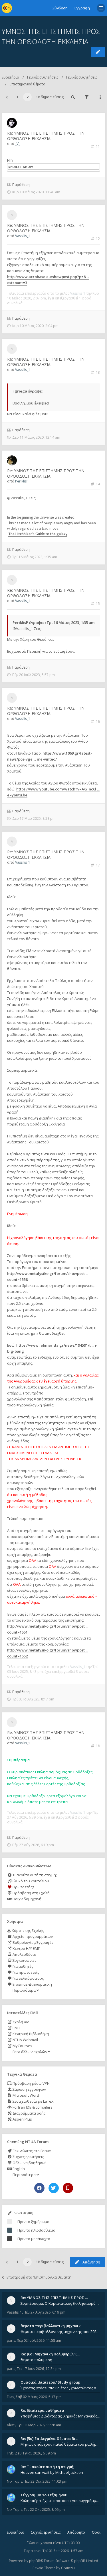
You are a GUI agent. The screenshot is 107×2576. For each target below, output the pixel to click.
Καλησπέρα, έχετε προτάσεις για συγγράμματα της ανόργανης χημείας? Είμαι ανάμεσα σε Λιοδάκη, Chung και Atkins (60, 2501)
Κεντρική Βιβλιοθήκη (30, 2034)
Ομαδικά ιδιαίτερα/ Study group (50, 2382)
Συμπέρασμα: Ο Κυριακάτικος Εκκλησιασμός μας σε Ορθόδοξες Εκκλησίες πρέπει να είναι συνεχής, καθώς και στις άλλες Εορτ (60, 2303)
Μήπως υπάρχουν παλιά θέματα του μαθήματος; (60, 2444)
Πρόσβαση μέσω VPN (31, 2083)
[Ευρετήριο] (7, 8)
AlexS (11, 2425)
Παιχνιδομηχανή (27, 1899)
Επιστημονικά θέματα (28, 84)
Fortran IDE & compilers (32, 2107)
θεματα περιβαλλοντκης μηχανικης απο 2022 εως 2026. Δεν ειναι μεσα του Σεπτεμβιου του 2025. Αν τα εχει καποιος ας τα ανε (60, 2331)
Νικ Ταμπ (14, 2481)
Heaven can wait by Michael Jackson (52, 2472)
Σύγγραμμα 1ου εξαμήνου (44, 2495)
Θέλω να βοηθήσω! (29, 2163)
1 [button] (18, 97)
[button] (7, 97)
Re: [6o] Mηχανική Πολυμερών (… (50, 2354)
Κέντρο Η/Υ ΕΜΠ (26, 1948)
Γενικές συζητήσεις (43, 77)
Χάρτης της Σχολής (27, 1930)
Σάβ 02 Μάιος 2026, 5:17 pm (39, 2397)
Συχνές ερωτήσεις (28, 2157)
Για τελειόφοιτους (28, 1978)
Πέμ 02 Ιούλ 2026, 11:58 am (39, 2340)
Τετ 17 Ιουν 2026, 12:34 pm (39, 2369)
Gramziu (68, 2568)
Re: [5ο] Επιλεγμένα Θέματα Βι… (49, 2439)
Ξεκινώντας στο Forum (32, 2151)
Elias (10, 2397)
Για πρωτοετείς (25, 1972)
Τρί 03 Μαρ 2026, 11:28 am (39, 2425)
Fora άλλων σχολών (30, 2052)
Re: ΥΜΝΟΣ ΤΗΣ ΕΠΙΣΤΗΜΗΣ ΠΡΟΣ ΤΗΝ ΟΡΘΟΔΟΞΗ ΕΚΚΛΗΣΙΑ (46, 136)
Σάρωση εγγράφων (29, 2089)
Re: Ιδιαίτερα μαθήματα (42, 2410)
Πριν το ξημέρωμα (33, 2222)
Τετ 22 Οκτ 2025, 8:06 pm (44, 2510)
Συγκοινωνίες (24, 1960)
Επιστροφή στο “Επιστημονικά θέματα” (39, 2277)
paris (11, 2340)
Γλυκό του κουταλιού (30, 1881)
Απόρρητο (76, 2532)
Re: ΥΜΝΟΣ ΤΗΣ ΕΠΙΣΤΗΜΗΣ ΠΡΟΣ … (54, 2298)
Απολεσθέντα (24, 1954)
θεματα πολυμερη (36, 2360)
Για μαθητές (22, 1966)
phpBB (35, 2561)
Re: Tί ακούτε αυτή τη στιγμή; (47, 2467)
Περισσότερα (24, 1990)
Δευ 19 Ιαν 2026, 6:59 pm (36, 2453)
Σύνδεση (60, 8)
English (18, 2169)
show (28, 167)
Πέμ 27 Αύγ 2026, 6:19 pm (45, 2312)
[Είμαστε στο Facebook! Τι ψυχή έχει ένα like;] (39, 2188)
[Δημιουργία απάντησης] (98, 52)
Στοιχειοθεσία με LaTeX (33, 2101)
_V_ (18, 144)
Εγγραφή (82, 8)
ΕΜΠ (16, 2028)
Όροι (96, 2532)
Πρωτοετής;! (23, 1887)
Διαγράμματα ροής (29, 2113)
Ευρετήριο (10, 77)
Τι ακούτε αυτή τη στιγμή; (34, 1875)
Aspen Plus (22, 2119)
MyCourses (22, 2046)
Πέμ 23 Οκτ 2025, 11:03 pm (46, 2481)
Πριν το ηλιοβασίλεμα (36, 2230)
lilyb (10, 2453)
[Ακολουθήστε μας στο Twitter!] (54, 2188)
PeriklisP (22, 481)
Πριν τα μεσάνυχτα (34, 2239)
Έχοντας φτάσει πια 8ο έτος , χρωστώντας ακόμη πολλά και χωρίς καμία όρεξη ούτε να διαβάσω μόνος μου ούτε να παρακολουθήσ (60, 2388)
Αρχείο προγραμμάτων (32, 1936)
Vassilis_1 (23, 236)
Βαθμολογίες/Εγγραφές (33, 1942)
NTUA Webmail (25, 2040)
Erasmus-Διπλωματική (32, 1984)
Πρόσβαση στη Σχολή (31, 1893)
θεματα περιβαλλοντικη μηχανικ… (52, 2326)
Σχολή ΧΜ (21, 2022)
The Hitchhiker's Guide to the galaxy (38, 534)
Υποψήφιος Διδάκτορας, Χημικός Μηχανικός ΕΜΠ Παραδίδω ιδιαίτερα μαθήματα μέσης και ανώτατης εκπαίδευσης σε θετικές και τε (60, 2416)
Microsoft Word (25, 2095)
